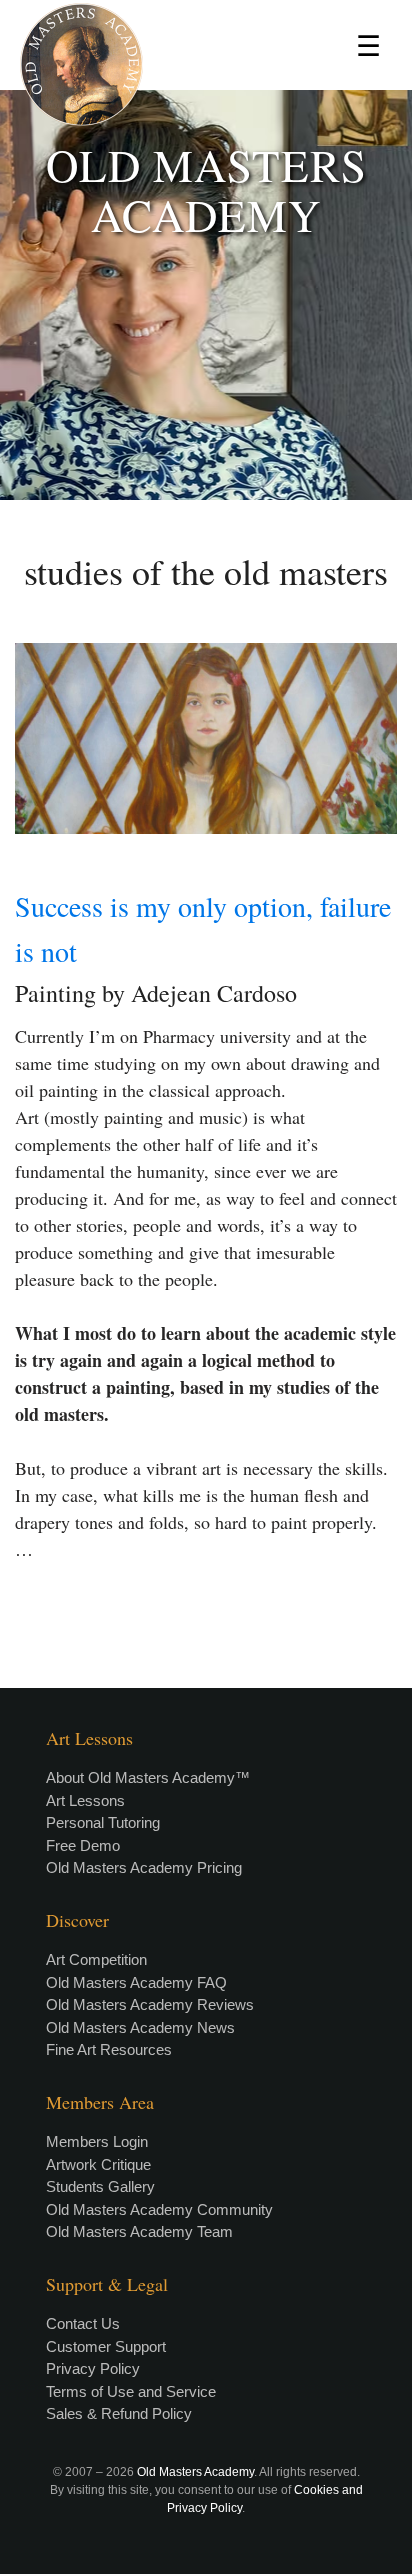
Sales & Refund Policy (119, 2413)
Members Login (97, 2141)
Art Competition (96, 1959)
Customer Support (106, 2346)
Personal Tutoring (103, 1822)
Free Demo (83, 1845)
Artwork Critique (98, 2164)
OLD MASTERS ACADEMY (206, 190)
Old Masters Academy (195, 2472)
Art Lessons (85, 1800)
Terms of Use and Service (131, 2391)
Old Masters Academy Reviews (150, 2004)
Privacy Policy (93, 2368)
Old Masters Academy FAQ (136, 1982)
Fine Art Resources (109, 2049)
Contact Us (83, 2323)
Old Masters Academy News (140, 2027)
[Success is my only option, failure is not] (206, 738)
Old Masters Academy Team (139, 2231)
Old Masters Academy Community (159, 2209)
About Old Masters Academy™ (148, 1777)
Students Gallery (100, 2186)
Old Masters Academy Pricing (144, 1867)
